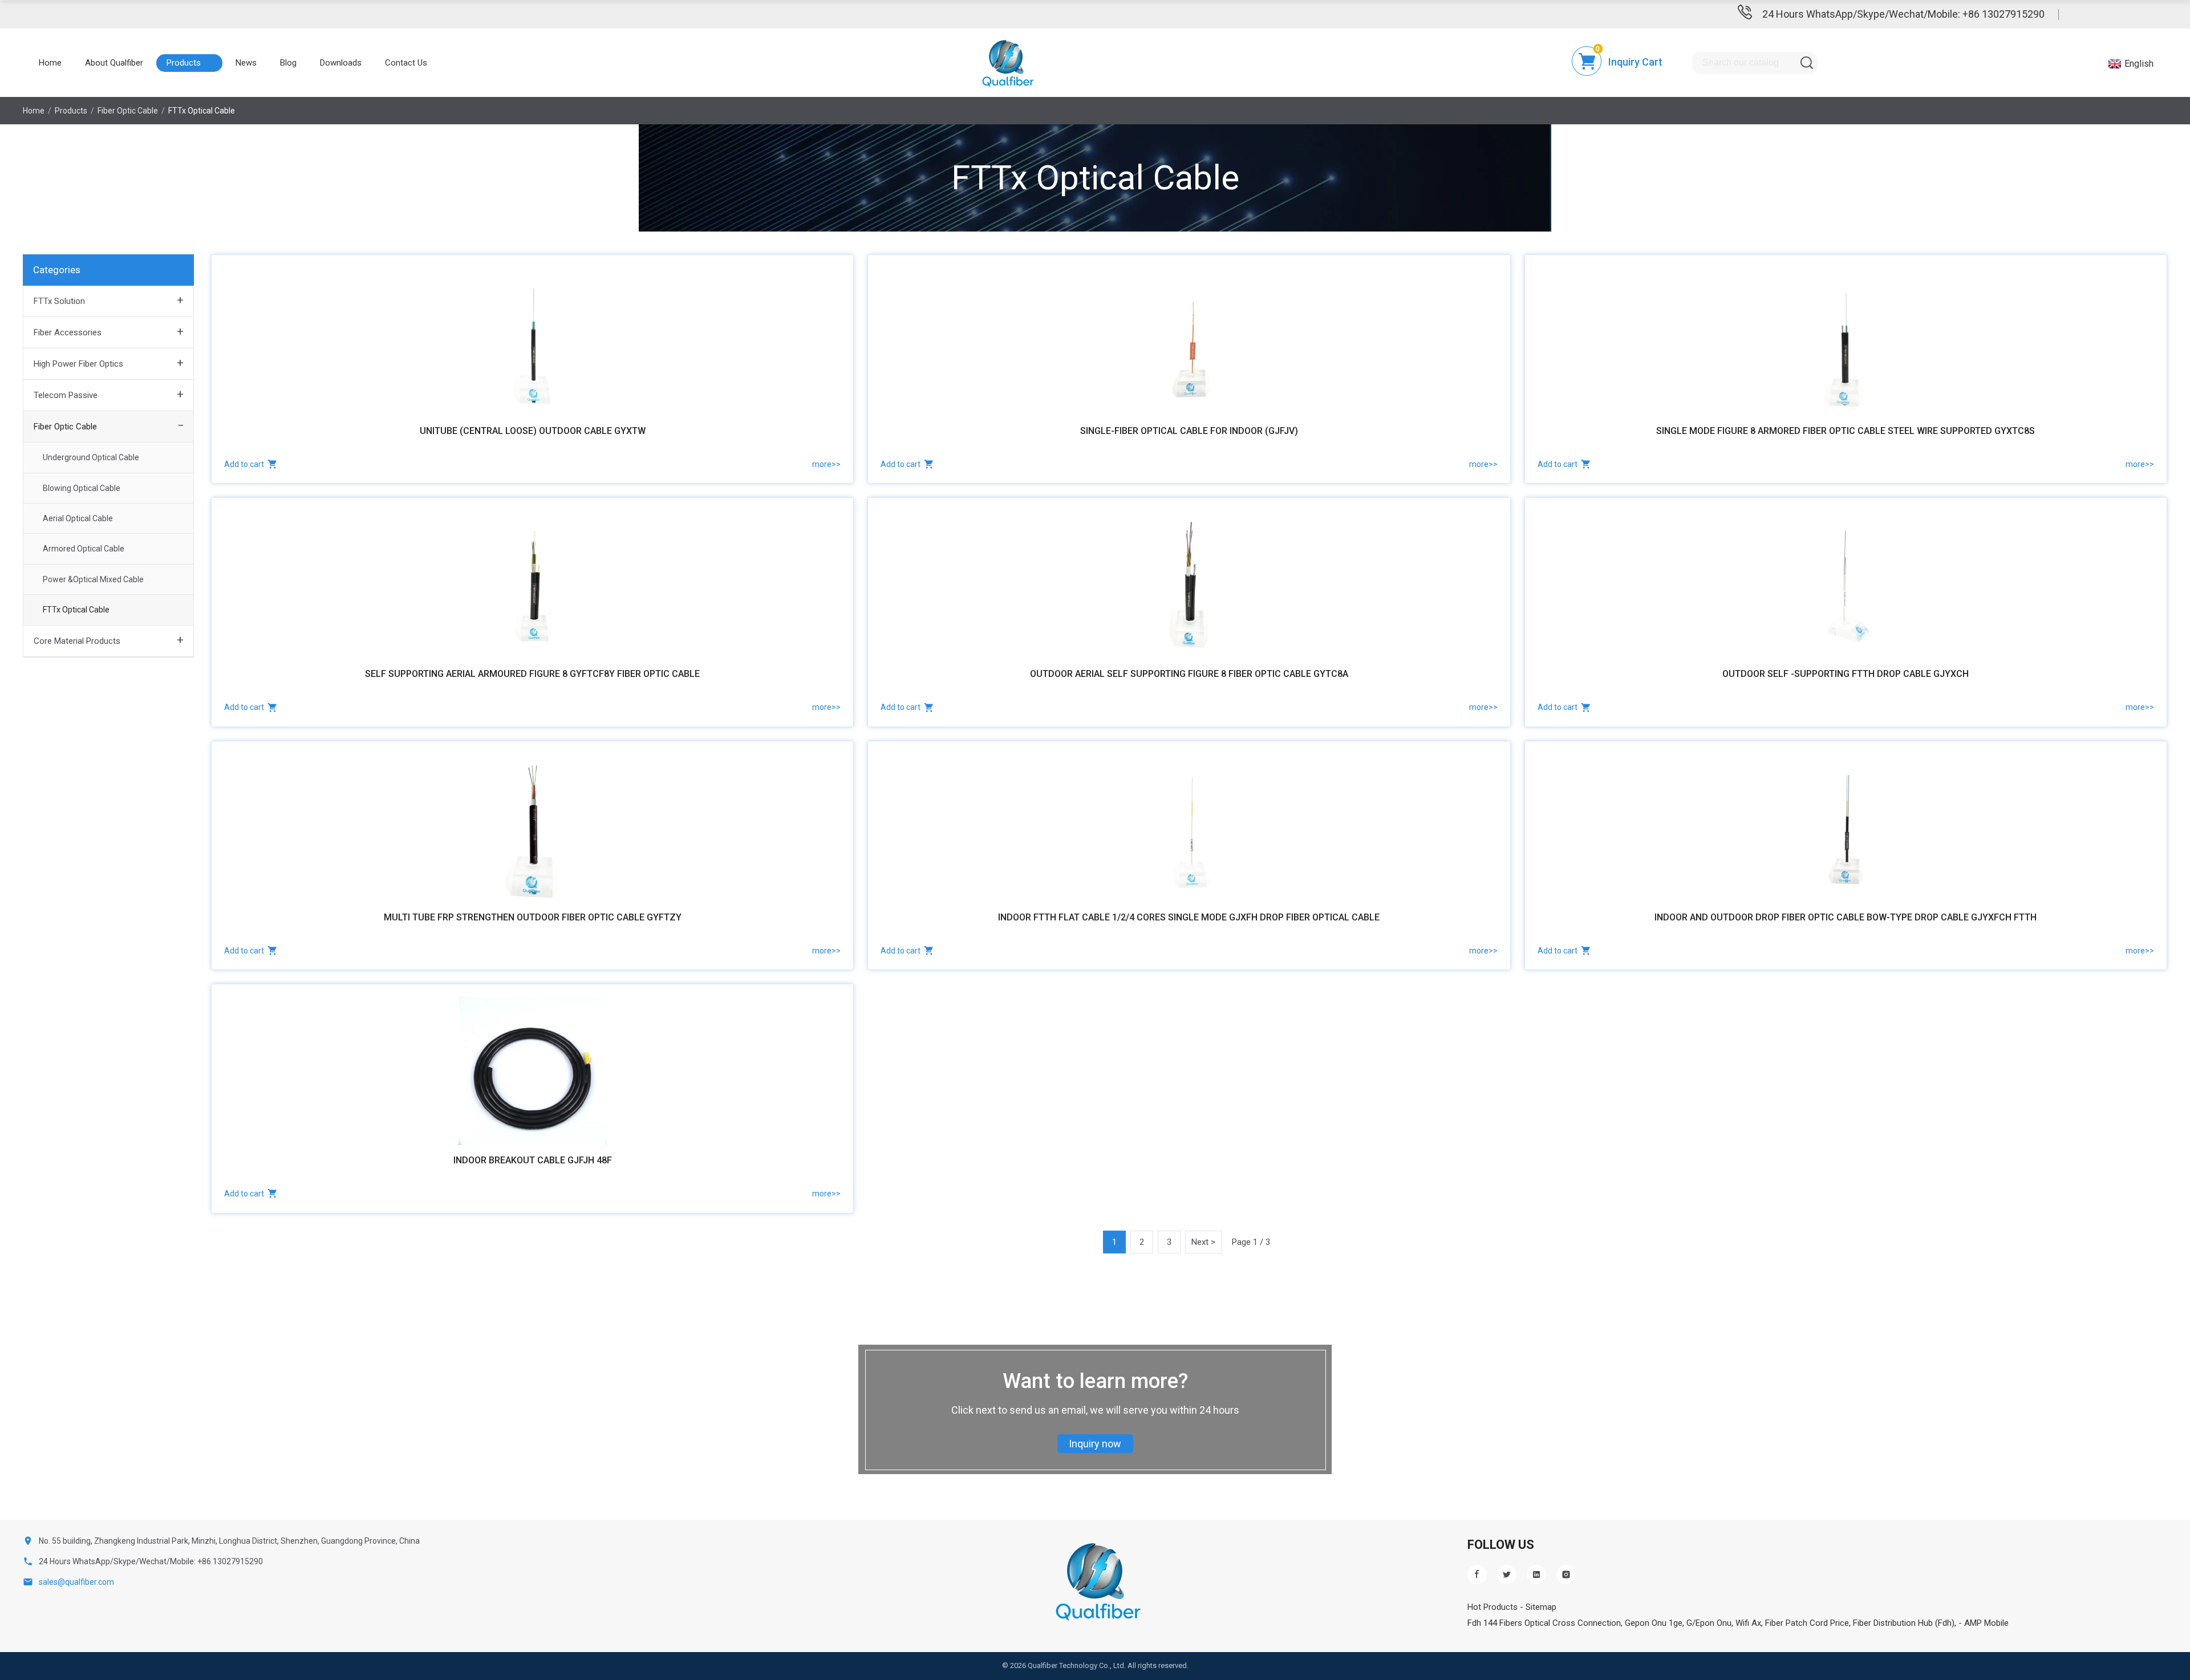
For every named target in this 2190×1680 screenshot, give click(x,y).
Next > (1203, 1242)
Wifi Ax (1748, 1623)
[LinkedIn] (1536, 1575)
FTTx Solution (59, 301)
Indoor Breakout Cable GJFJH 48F (533, 1160)
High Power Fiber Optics (78, 364)
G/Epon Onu (1709, 1623)
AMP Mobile (1986, 1623)
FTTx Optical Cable (76, 610)
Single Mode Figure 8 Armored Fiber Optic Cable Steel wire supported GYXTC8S (1846, 431)
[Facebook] (1477, 1575)
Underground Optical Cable (91, 457)
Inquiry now (1095, 1444)
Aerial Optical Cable (78, 518)
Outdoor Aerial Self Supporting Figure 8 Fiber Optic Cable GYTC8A (1189, 674)
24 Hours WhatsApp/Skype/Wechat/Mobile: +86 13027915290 (1903, 14)
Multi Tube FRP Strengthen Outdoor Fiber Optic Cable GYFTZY (533, 917)
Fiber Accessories (68, 332)
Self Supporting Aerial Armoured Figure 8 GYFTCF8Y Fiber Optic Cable (532, 674)
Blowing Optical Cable (82, 488)
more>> (826, 464)
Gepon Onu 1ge (1654, 1623)
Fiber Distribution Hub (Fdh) (1904, 1623)
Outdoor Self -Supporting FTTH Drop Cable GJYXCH (1846, 674)
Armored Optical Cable (84, 549)
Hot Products (1493, 1607)
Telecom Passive (66, 395)
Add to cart (244, 464)
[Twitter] (1507, 1575)
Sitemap (1541, 1607)
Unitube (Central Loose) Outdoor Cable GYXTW (533, 431)
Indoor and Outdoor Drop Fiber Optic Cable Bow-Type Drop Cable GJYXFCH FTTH (1846, 917)
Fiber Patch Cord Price (1807, 1623)
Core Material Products (77, 641)
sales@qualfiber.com (76, 1582)
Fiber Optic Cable (65, 427)
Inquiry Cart (1635, 62)
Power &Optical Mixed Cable (93, 579)
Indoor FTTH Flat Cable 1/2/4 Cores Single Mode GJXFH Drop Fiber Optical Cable (1189, 917)
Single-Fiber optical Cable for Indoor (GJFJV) (1189, 431)
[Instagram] (1566, 1575)
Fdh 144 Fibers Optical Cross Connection (1544, 1623)
